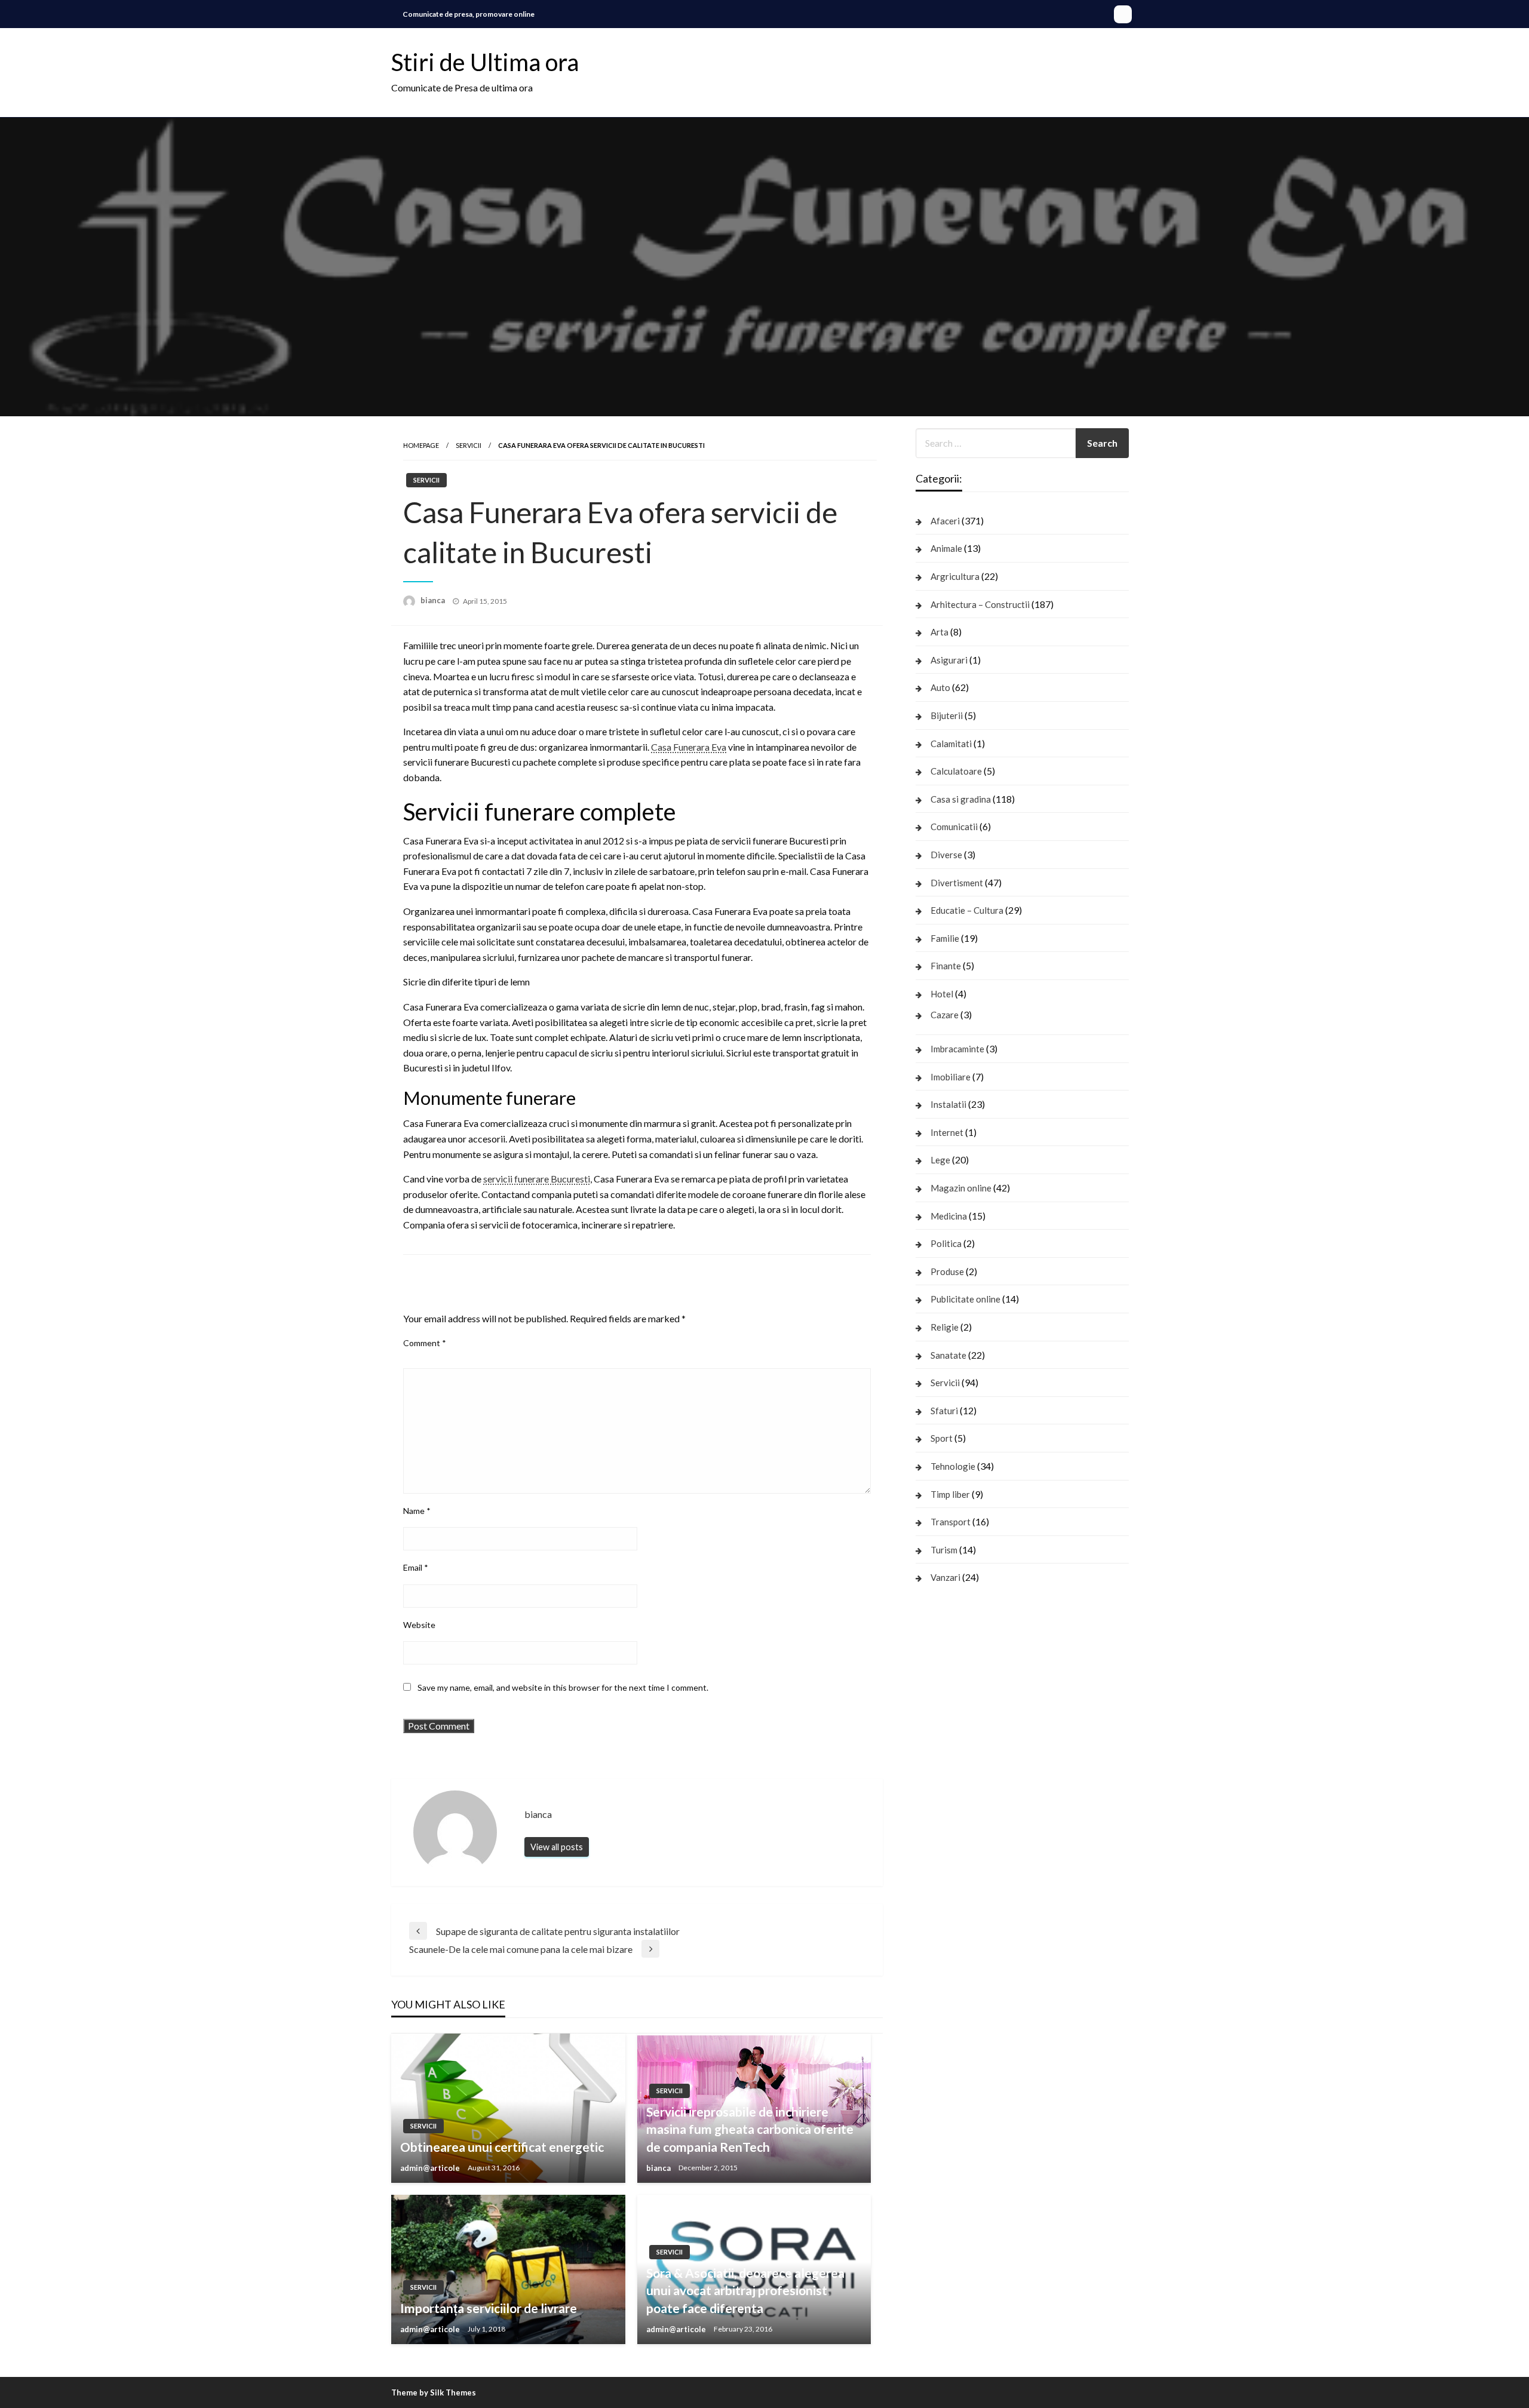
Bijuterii (947, 715)
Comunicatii (954, 827)
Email (416, 1567)
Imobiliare (951, 1077)
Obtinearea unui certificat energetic (502, 2147)
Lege (940, 1160)
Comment (425, 1343)
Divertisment (957, 883)
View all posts (557, 1847)
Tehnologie (953, 1466)
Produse (947, 1271)
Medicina (949, 1216)
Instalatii (948, 1104)
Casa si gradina (961, 799)
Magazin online (961, 1188)
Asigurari (949, 660)
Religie (945, 1327)
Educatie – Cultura (967, 910)
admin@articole (431, 2168)
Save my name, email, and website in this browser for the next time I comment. (563, 1687)
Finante (946, 966)
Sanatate (948, 1355)
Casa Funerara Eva (689, 747)
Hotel (942, 994)
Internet (947, 1132)
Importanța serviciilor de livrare (489, 2308)
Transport (951, 1522)
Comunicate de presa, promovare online (469, 14)
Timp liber (950, 1494)
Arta (939, 632)
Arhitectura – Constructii (980, 604)
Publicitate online (965, 1299)
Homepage (421, 445)
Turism (944, 1550)
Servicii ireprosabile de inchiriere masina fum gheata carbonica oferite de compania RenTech (750, 2129)
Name (417, 1511)
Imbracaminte (957, 1049)
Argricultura (955, 576)
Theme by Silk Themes (434, 2392)
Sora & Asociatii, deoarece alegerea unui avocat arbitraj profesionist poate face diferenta (745, 2290)
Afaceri (945, 521)
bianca (434, 600)
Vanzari (945, 1577)
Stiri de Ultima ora (485, 62)
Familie (945, 938)
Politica (946, 1243)
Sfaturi (944, 1411)
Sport (942, 1438)
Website (419, 1625)
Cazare (945, 1015)
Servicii (469, 445)
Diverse (946, 855)
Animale (946, 548)
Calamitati (951, 744)
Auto (940, 687)
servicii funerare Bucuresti (537, 1179)
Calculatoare (956, 771)
